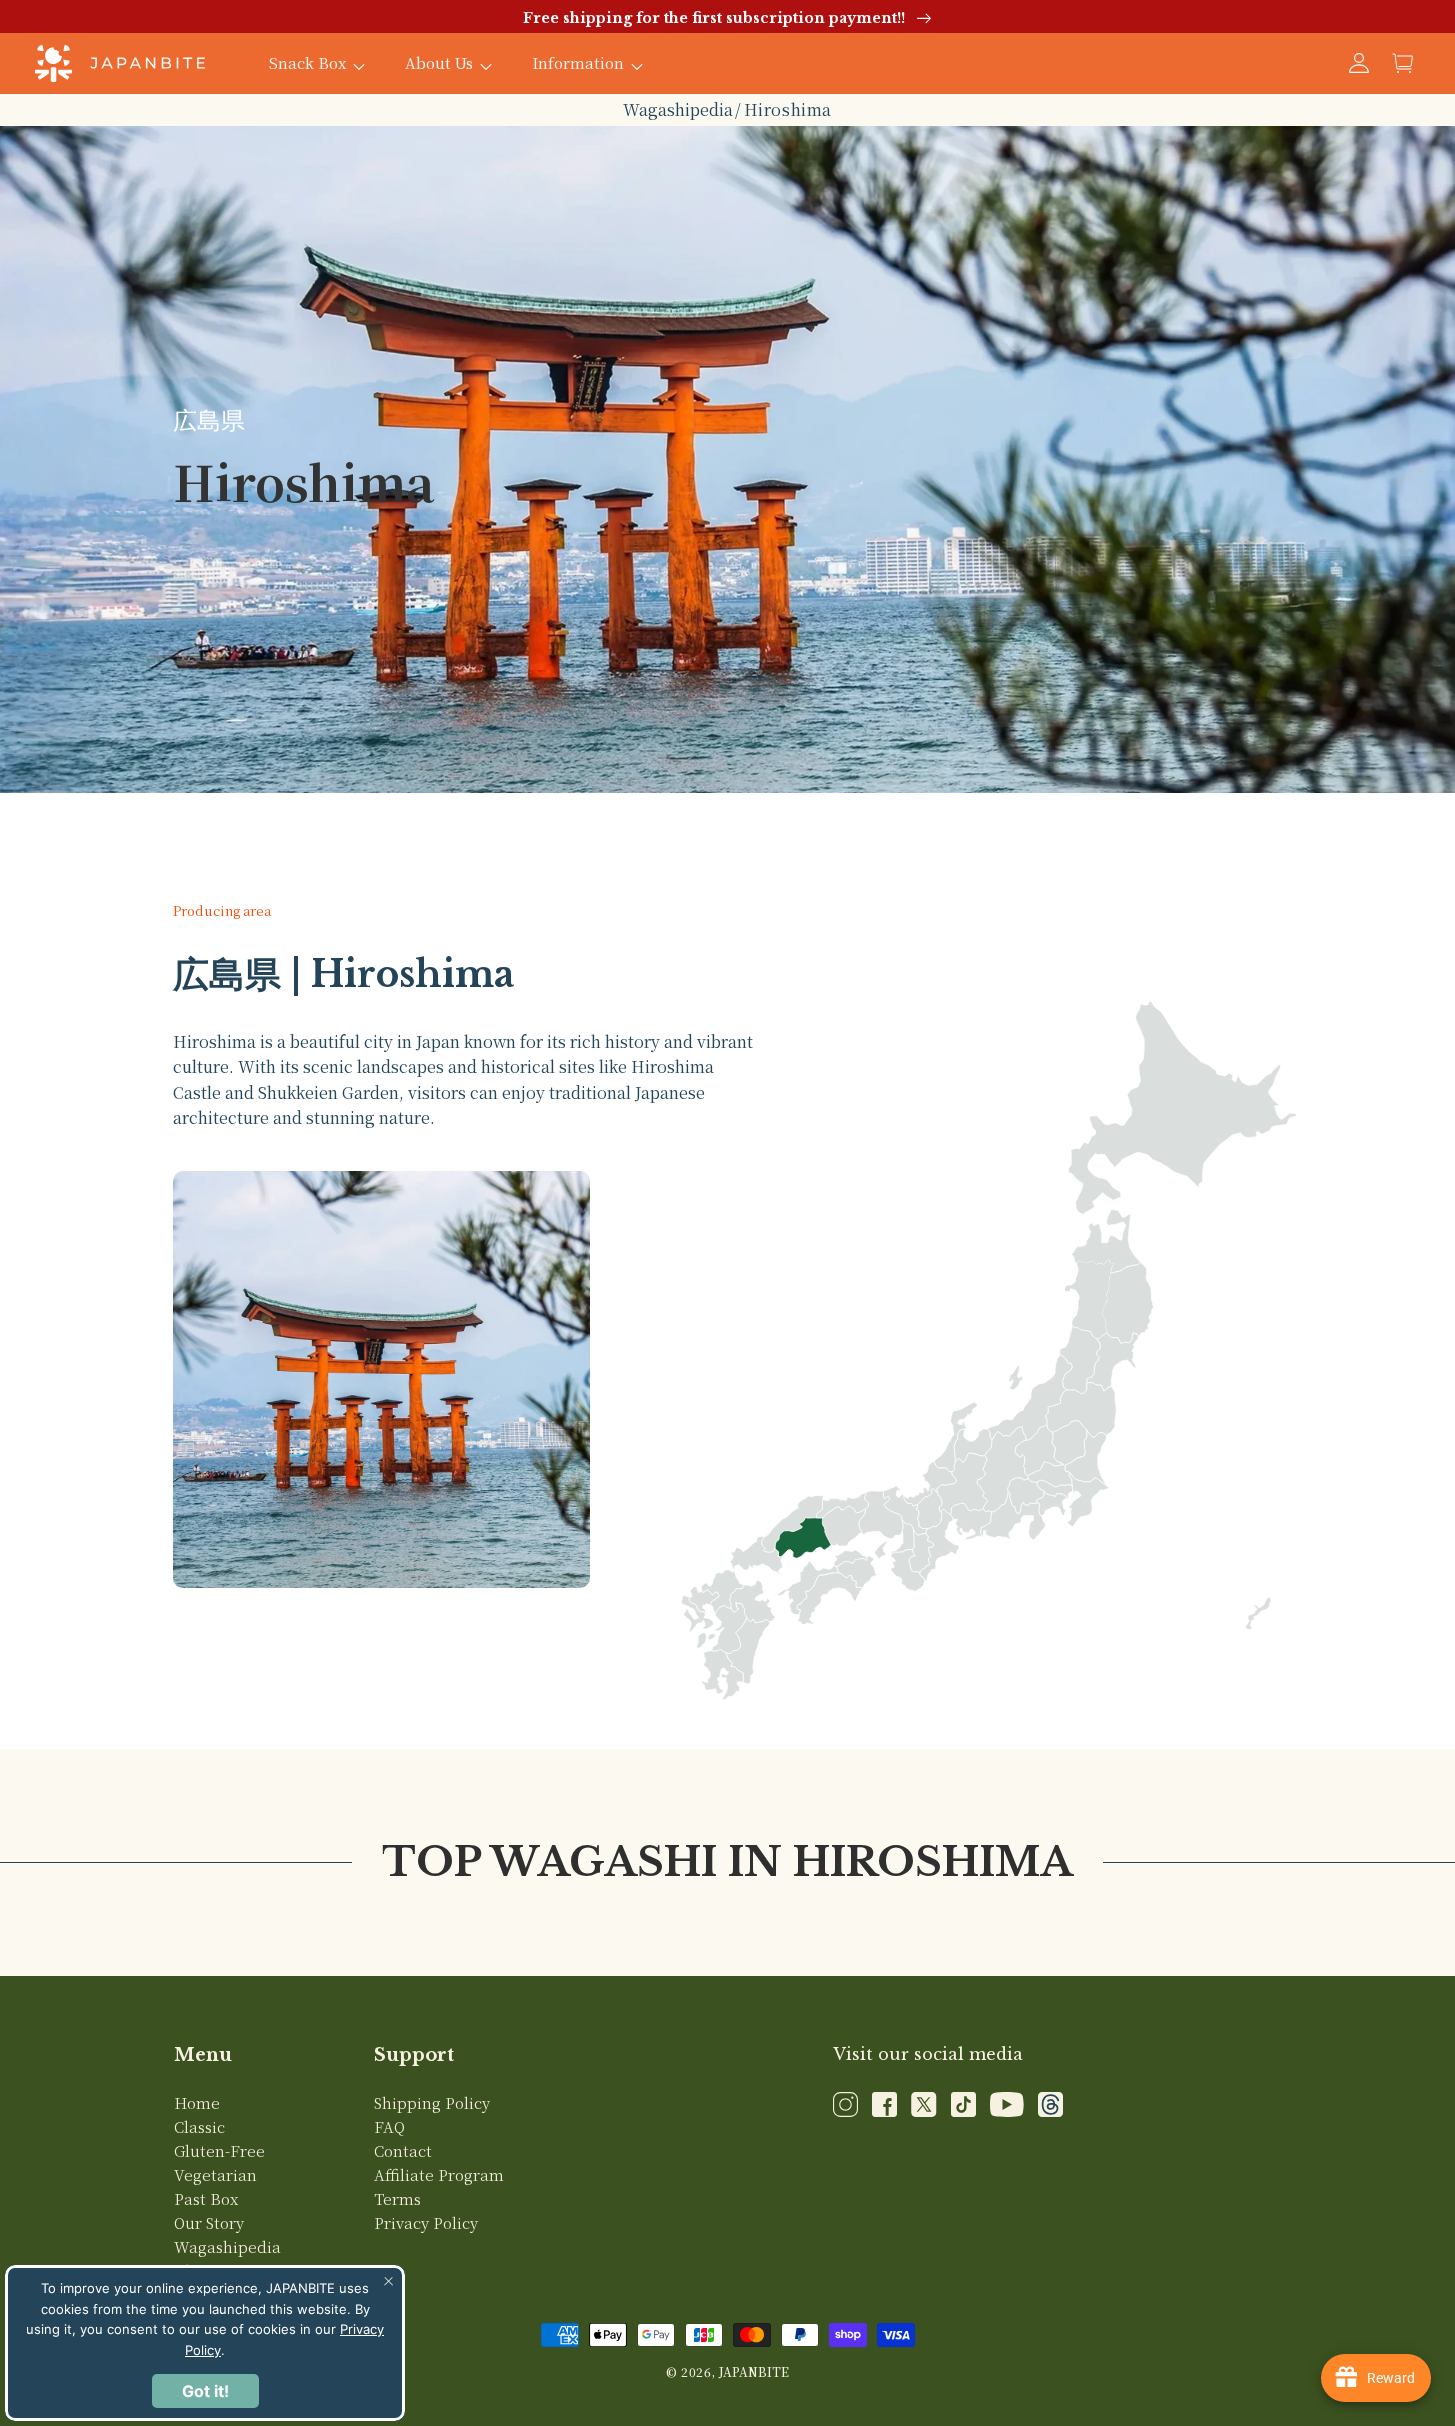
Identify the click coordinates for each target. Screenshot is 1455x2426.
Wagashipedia (678, 109)
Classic (199, 2126)
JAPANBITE (754, 2371)
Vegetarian (215, 2174)
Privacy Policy (426, 2222)
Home (197, 2102)
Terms (397, 2198)
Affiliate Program (439, 2174)
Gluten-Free (219, 2150)
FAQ (389, 2126)
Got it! (205, 2391)
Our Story (209, 2222)
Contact (403, 2150)
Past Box (206, 2198)
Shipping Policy (432, 2102)
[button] (1403, 63)
